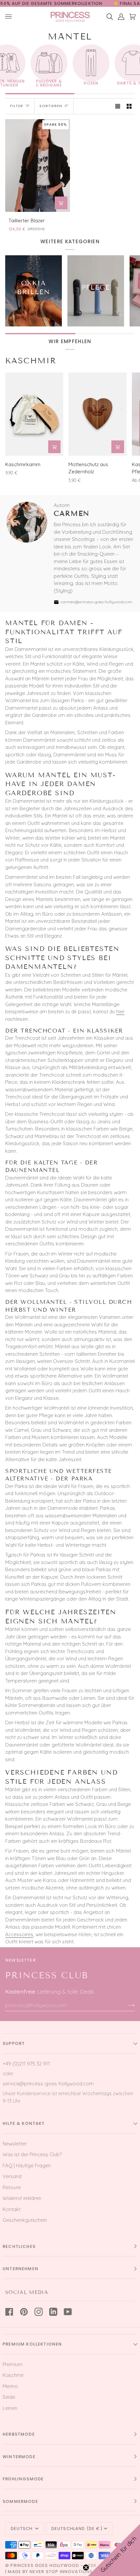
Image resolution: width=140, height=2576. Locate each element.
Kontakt (12, 2209)
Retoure (12, 2187)
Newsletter (15, 2144)
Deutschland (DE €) (77, 2529)
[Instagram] (39, 2312)
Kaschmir (31, 361)
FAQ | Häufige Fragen (27, 2165)
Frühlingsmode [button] (23, 2479)
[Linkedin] (53, 2312)
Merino (10, 2386)
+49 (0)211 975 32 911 (26, 2064)
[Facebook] (9, 2312)
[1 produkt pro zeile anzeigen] (118, 106)
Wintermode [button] (19, 2457)
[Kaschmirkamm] (34, 414)
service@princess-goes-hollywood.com (48, 2084)
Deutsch (22, 2529)
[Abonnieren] (126, 2005)
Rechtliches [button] (19, 2246)
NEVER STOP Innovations (61, 2572)
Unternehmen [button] (21, 2269)
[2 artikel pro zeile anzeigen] (129, 106)
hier (120, 1011)
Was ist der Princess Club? (32, 2154)
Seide (9, 2397)
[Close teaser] (86, 2568)
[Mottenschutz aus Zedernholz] (97, 414)
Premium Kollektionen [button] (32, 2344)
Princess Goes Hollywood (45, 2565)
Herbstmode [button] (19, 2434)
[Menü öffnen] (11, 17)
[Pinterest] (24, 2312)
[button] (114, 2550)
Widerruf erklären (22, 2198)
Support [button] (14, 2043)
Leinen (10, 2408)
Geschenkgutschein (25, 2220)
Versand (12, 2176)
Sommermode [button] (20, 2501)
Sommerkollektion (78, 3)
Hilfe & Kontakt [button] (24, 2123)
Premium (13, 2364)
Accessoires (19, 1934)
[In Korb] (61, 203)
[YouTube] (68, 2312)
